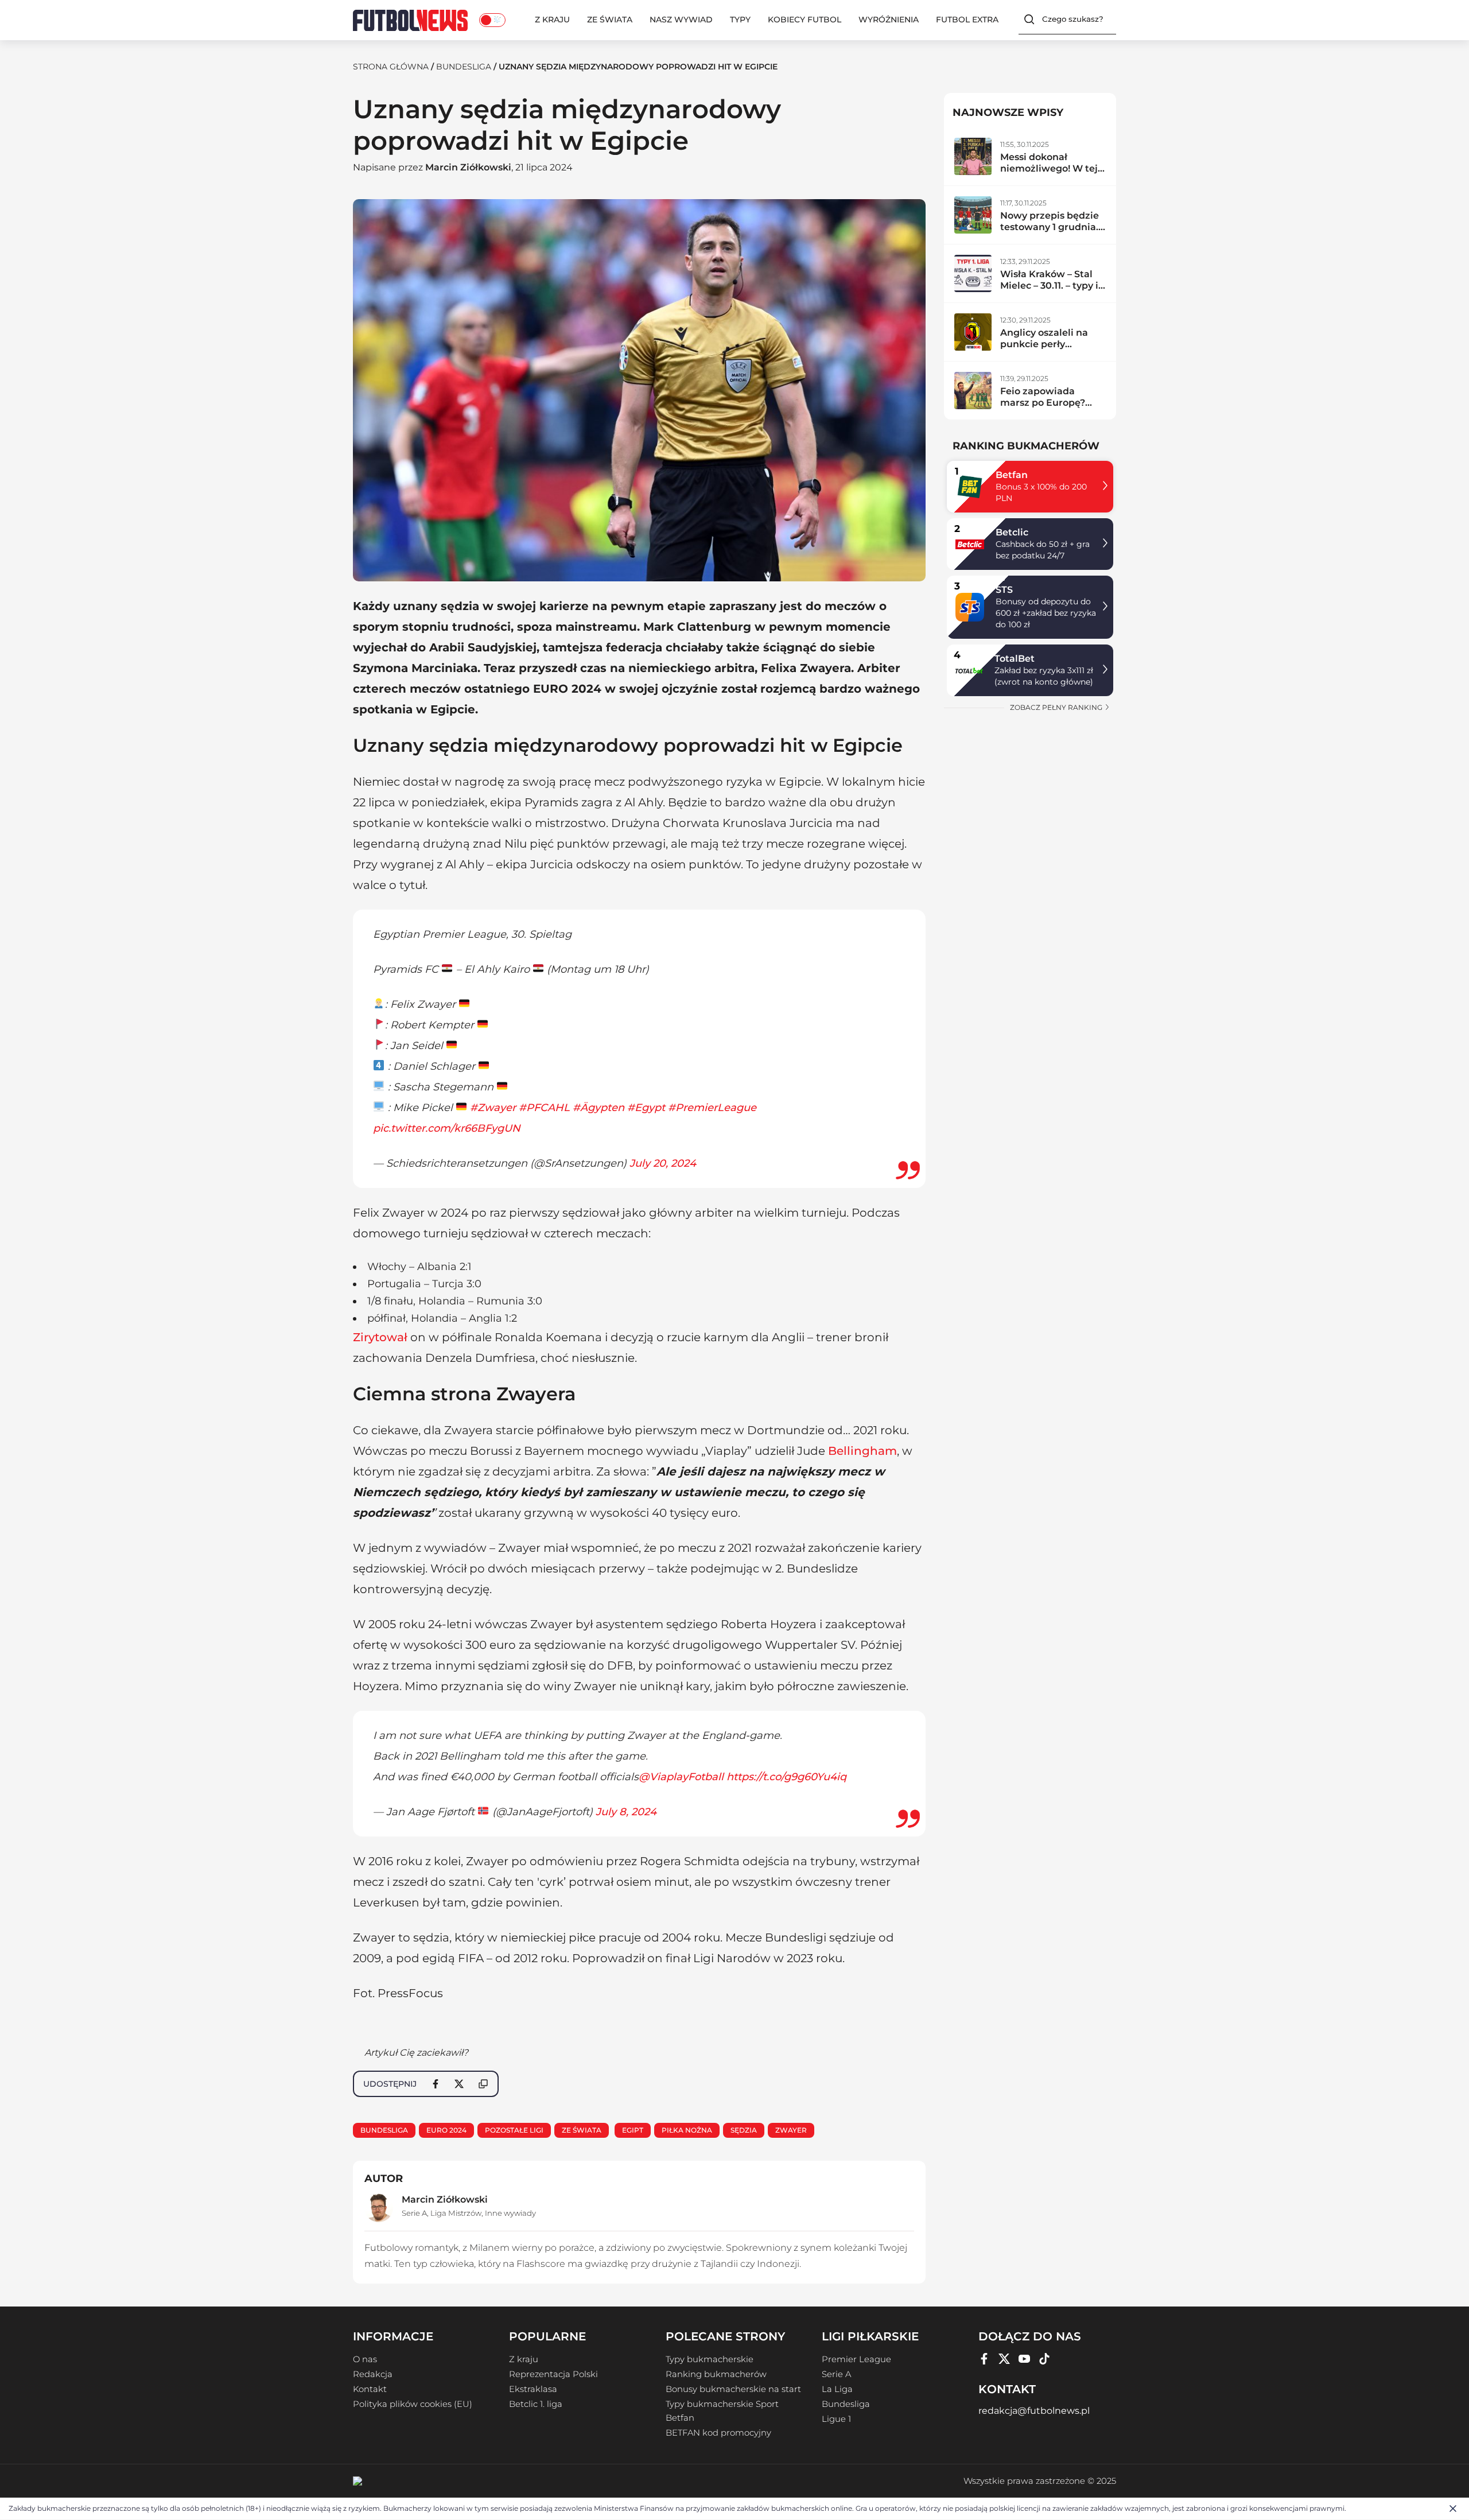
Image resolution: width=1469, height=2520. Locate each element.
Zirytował (380, 1337)
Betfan (1012, 475)
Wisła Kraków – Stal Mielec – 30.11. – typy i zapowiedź (1049, 286)
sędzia (744, 2130)
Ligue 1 (836, 2419)
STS (1004, 590)
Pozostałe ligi (514, 2130)
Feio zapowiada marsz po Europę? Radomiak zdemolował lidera (1044, 408)
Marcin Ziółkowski (468, 167)
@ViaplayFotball (681, 1777)
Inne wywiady (510, 2213)
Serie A (414, 2213)
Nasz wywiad (681, 20)
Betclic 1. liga (536, 2404)
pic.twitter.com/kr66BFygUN (447, 1128)
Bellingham (862, 1451)
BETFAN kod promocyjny (718, 2433)
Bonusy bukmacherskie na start (733, 2389)
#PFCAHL (544, 1108)
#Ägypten (599, 1108)
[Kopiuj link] (483, 2084)
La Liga (837, 2389)
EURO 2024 (446, 2130)
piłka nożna (687, 2130)
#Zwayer (493, 1108)
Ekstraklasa (533, 2389)
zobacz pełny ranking (1057, 707)
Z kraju (552, 20)
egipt (633, 2130)
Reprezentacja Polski (553, 2374)
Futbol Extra (967, 20)
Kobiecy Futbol (805, 20)
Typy (740, 20)
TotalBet (1015, 659)
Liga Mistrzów (456, 2213)
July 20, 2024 (663, 1163)
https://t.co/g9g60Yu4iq (786, 1777)
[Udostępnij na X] (459, 2084)
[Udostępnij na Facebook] (436, 2084)
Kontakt (370, 2389)
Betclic (1012, 532)
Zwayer (791, 2130)
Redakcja (373, 2374)
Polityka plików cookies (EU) (413, 2404)
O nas (365, 2359)
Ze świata (610, 20)
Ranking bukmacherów (716, 2374)
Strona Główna (391, 67)
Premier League (856, 2359)
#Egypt (646, 1108)
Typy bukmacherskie (710, 2359)
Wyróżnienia (889, 20)
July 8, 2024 (626, 1812)
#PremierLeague (712, 1108)
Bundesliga (464, 67)
